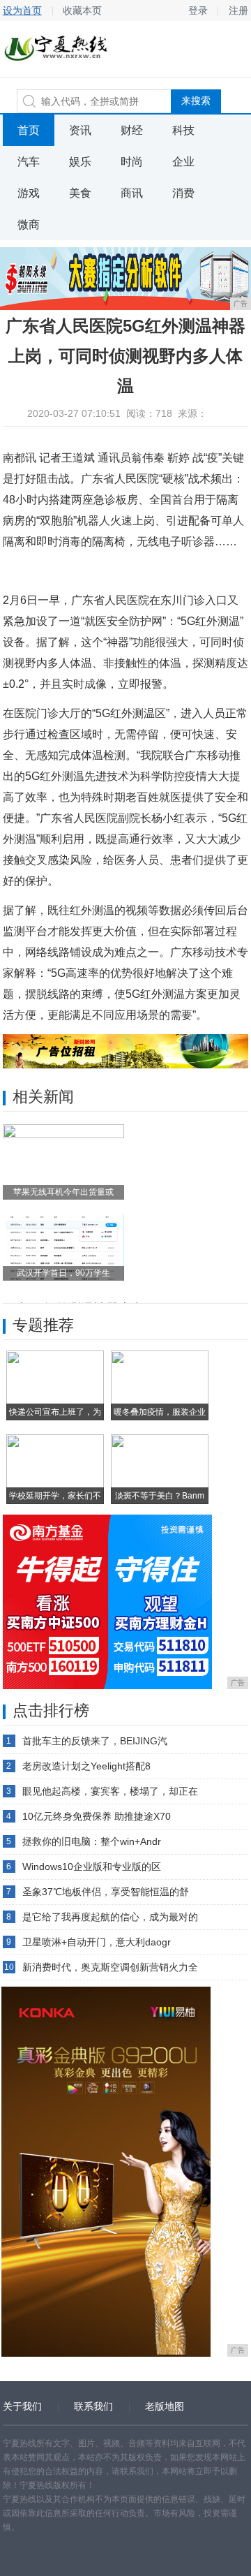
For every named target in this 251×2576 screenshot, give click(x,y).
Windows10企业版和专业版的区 (92, 1867)
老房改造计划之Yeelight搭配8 (86, 1766)
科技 (183, 130)
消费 (183, 193)
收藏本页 (82, 10)
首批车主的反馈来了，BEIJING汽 (95, 1741)
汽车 (29, 162)
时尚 (132, 162)
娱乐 (80, 162)
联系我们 (93, 2406)
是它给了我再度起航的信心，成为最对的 (110, 1917)
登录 (198, 10)
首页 (29, 130)
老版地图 (165, 2406)
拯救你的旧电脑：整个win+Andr (92, 1841)
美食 (80, 193)
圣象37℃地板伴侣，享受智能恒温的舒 (106, 1892)
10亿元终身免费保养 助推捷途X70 (97, 1816)
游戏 (29, 193)
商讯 (132, 193)
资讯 (80, 130)
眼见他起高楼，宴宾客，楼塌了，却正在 (110, 1791)
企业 (183, 162)
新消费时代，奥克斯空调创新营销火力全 (110, 1967)
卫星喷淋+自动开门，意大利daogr (97, 1942)
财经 (132, 130)
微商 (29, 225)
